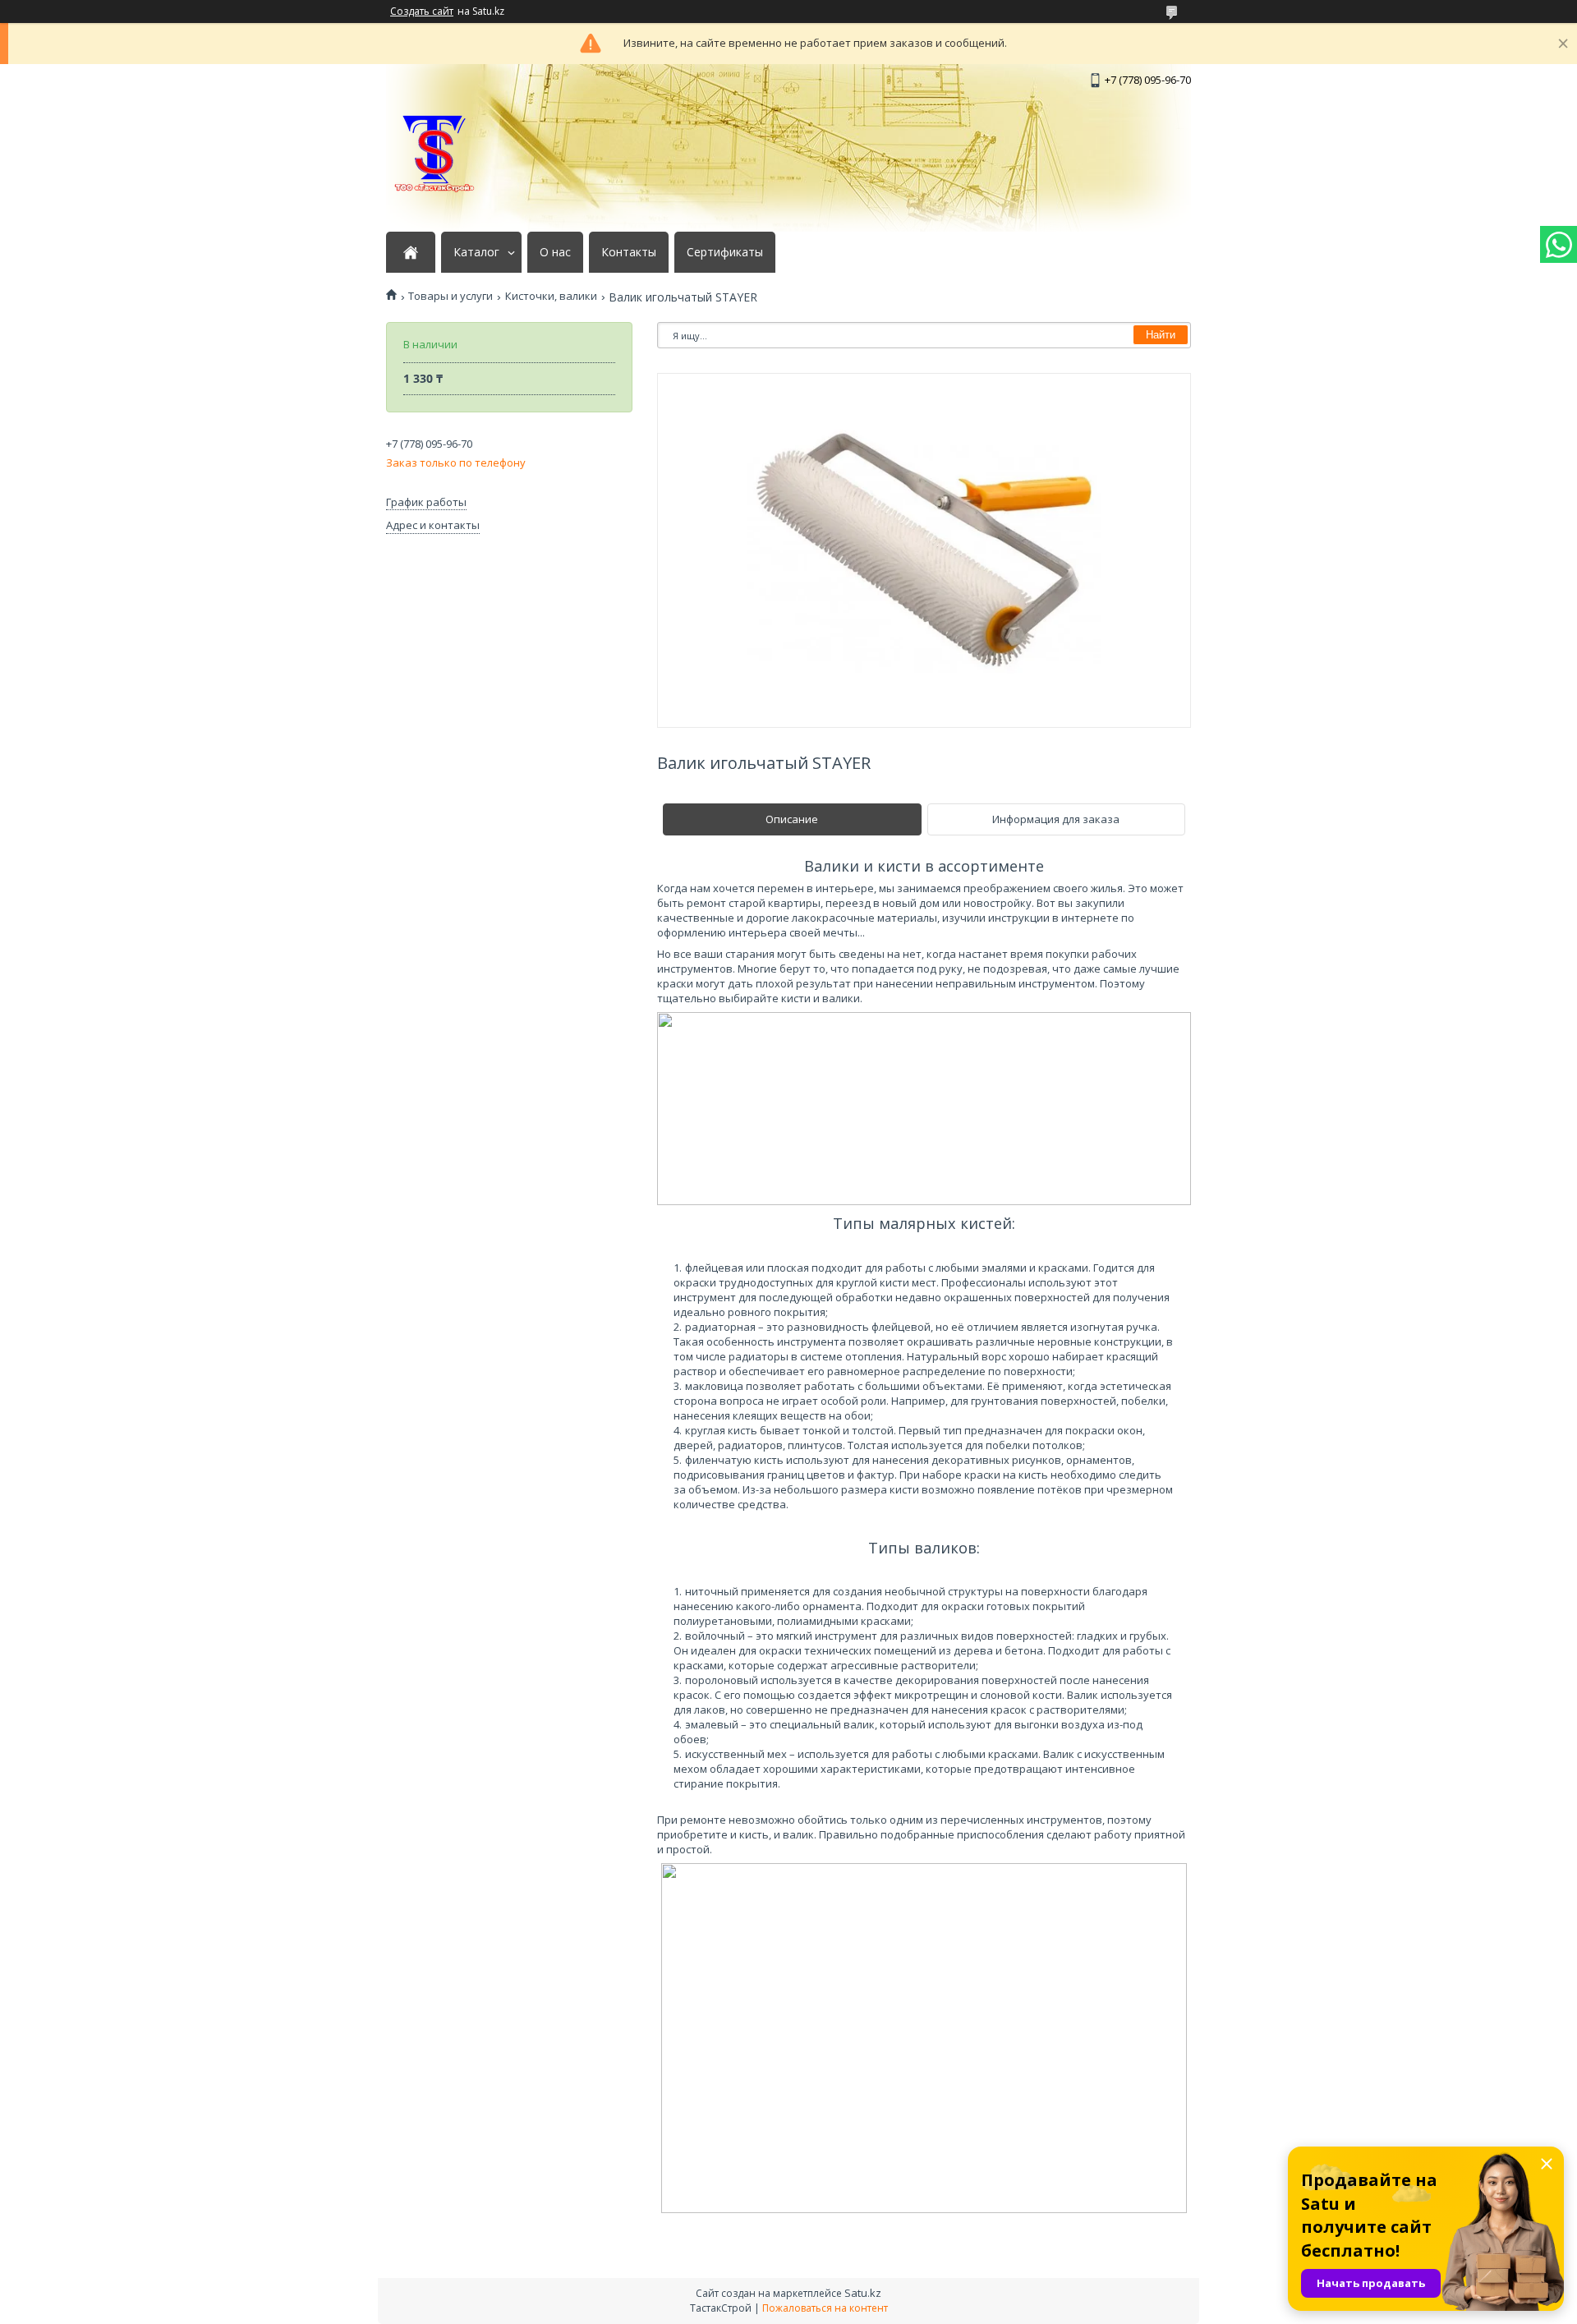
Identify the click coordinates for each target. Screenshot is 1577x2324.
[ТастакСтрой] (435, 154)
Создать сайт (422, 12)
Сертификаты (725, 252)
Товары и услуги (451, 296)
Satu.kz (863, 2293)
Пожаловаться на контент (825, 2308)
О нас (555, 252)
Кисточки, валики (551, 296)
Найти (1161, 335)
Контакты (629, 252)
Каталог (476, 252)
